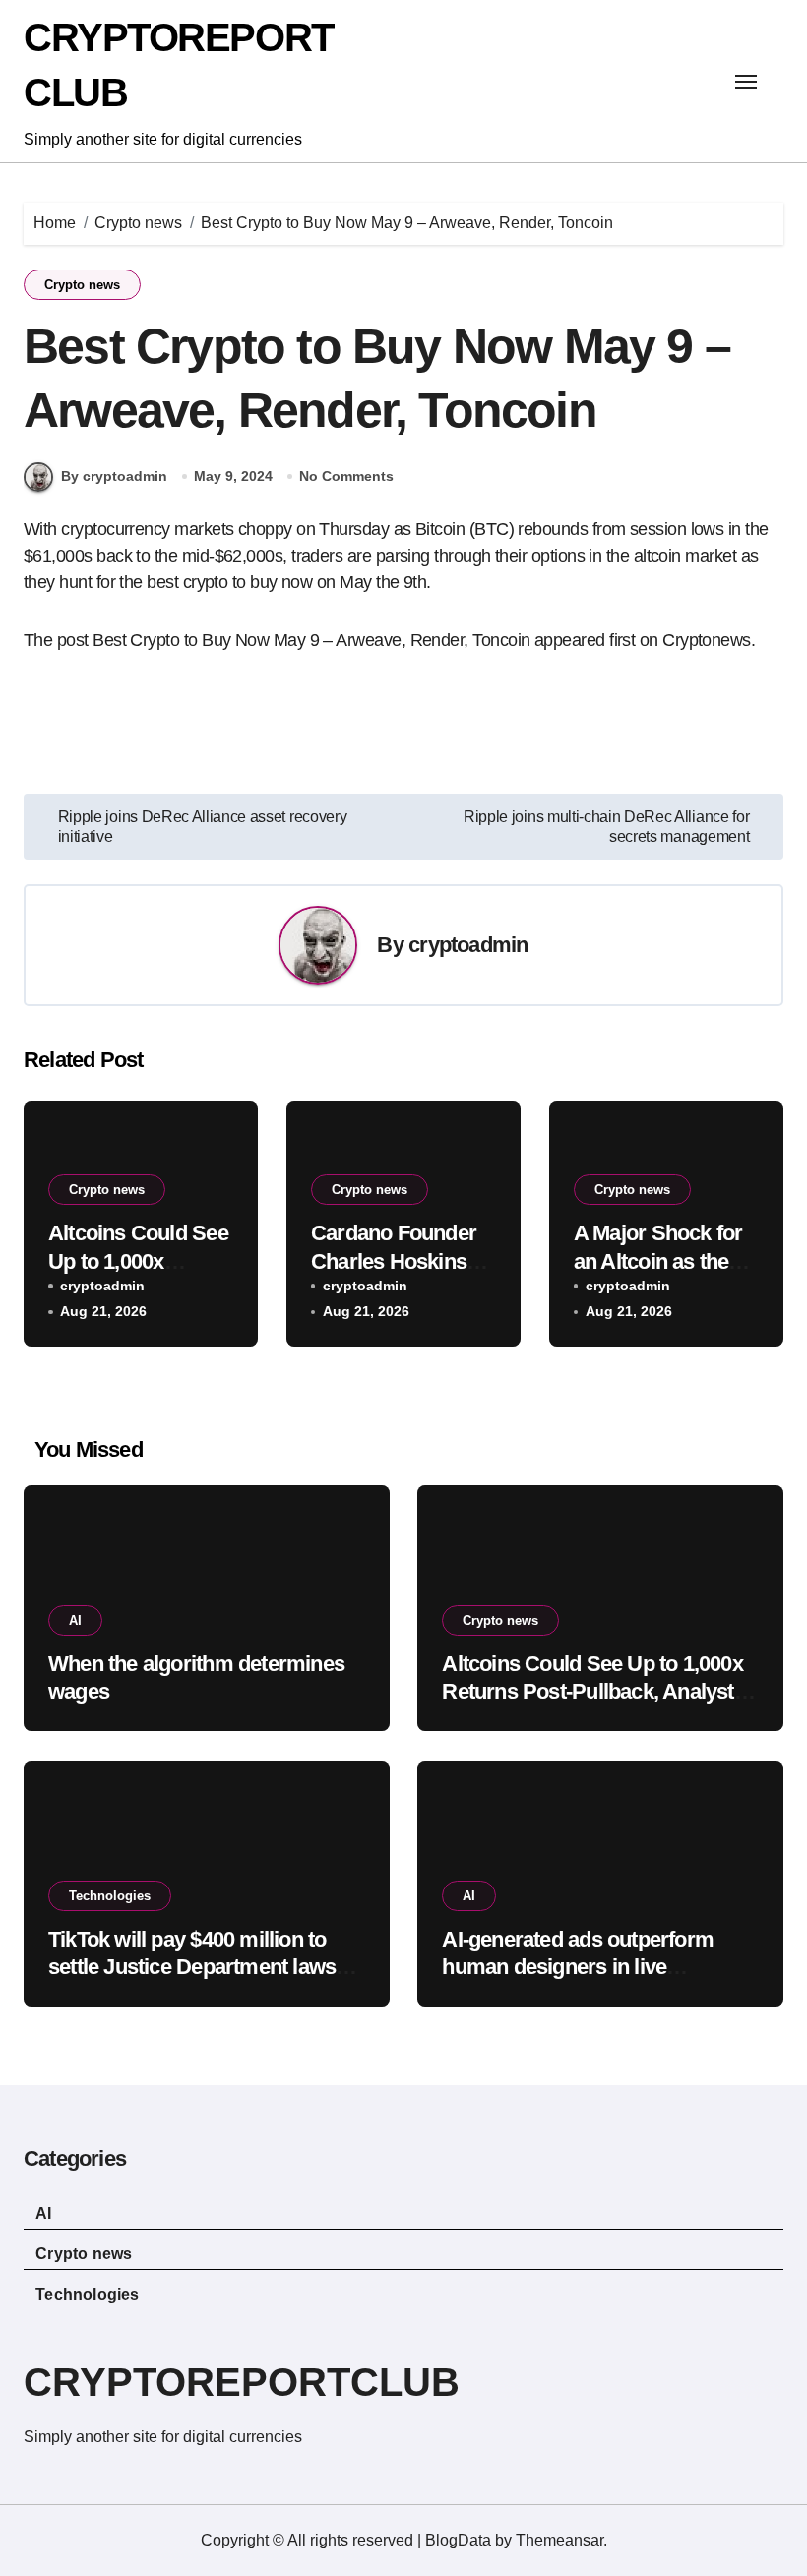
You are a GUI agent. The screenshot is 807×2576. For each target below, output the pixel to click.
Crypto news (82, 285)
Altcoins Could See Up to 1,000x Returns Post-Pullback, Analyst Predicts (592, 1692)
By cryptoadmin (114, 476)
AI (75, 1620)
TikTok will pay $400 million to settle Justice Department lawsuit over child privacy (204, 1967)
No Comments (346, 476)
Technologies (110, 1896)
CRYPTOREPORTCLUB (242, 2382)
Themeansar (559, 2540)
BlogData (458, 2540)
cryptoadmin (468, 945)
